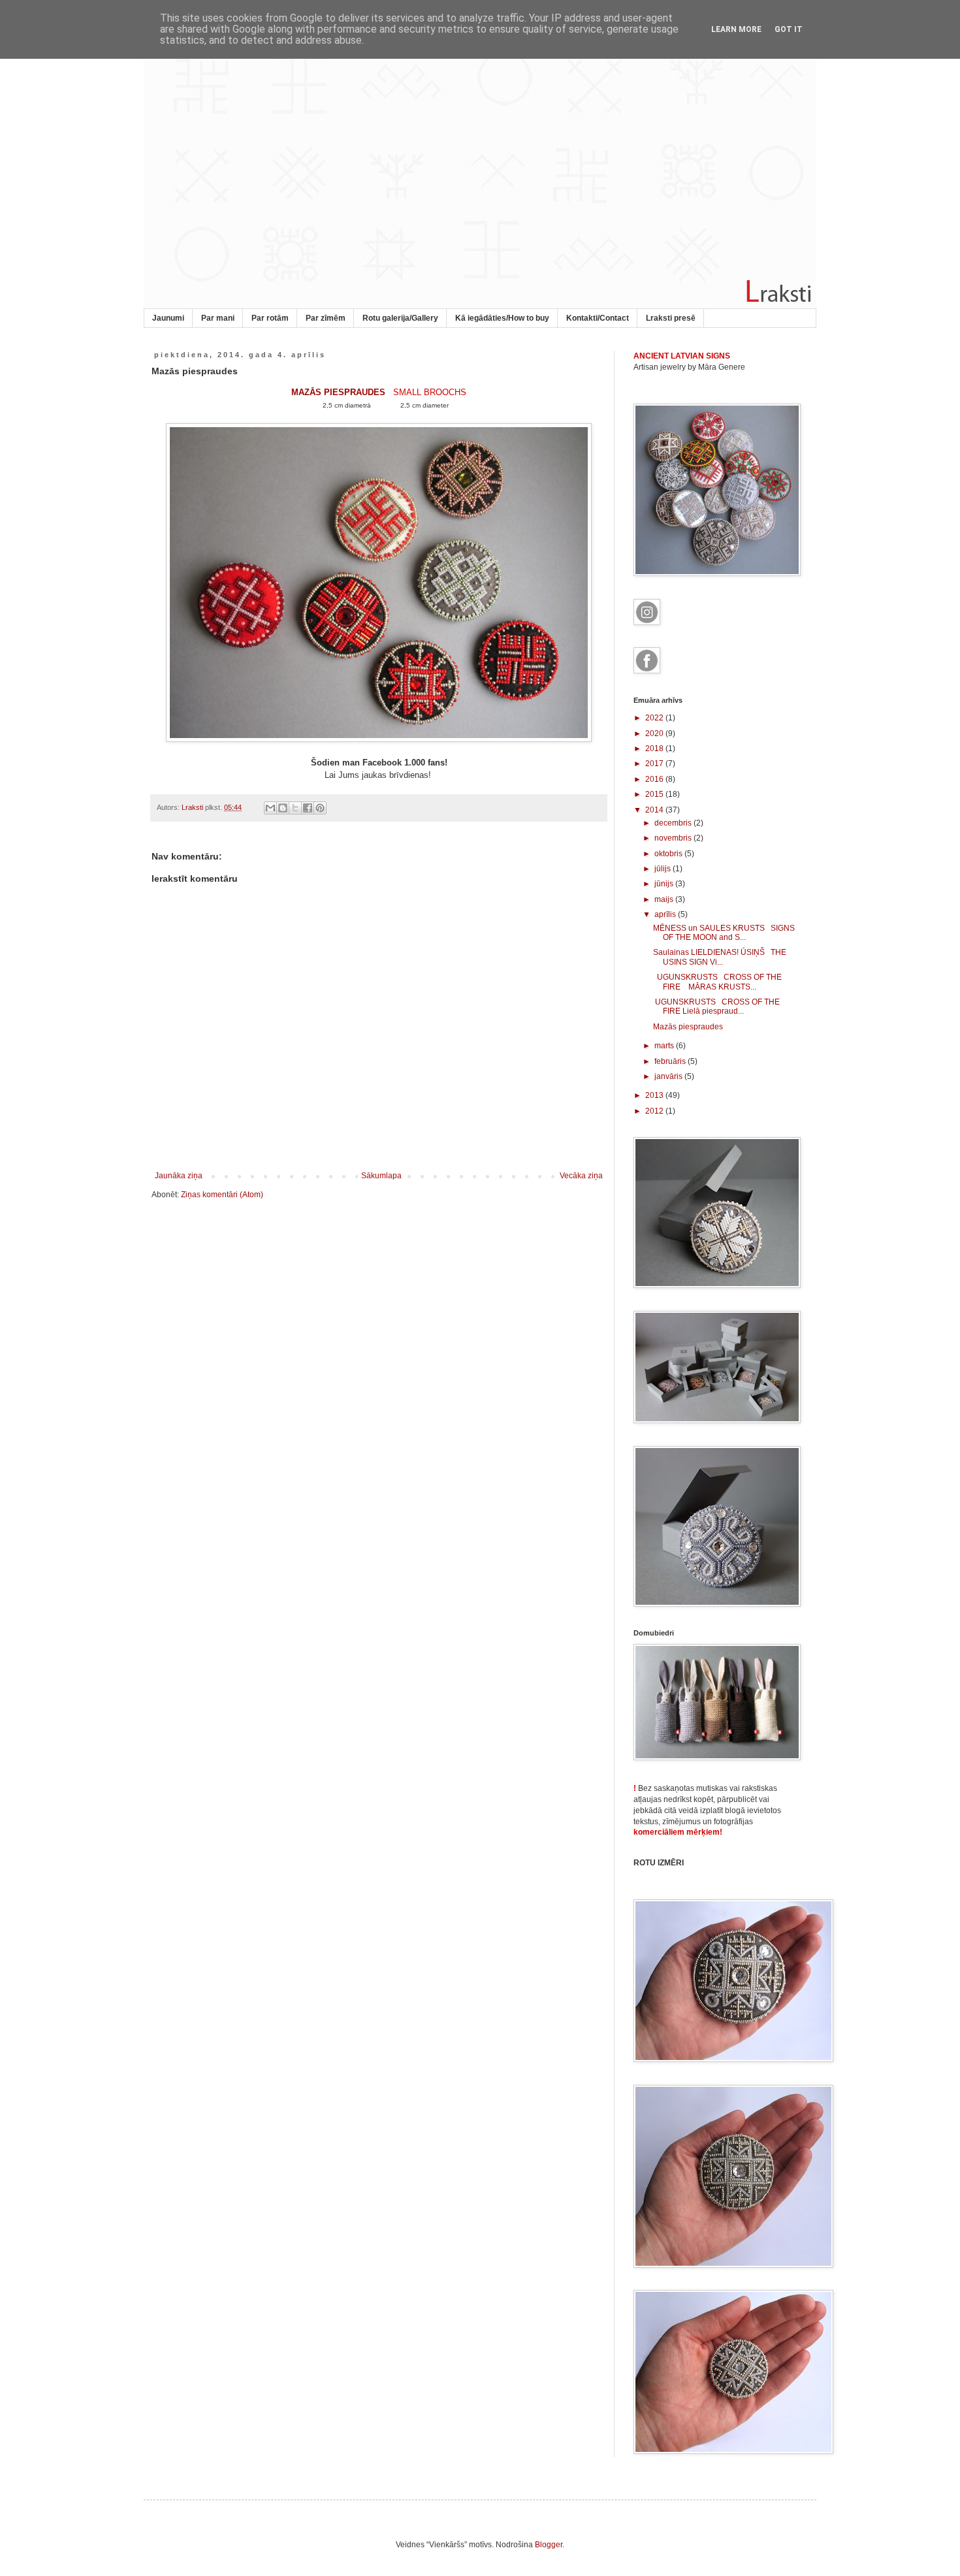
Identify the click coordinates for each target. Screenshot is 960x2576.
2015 (655, 794)
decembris (674, 823)
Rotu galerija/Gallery (400, 318)
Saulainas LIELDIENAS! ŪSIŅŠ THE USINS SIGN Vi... (720, 957)
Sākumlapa (381, 1176)
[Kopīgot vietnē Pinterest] (320, 808)
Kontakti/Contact (598, 318)
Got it (789, 29)
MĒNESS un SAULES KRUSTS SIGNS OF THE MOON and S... (724, 933)
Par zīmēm (326, 318)
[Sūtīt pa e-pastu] (270, 808)
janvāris (669, 1076)
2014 (655, 810)
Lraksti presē (671, 318)
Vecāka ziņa (581, 1176)
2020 (655, 733)
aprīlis (666, 914)
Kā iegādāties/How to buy (502, 318)
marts (665, 1046)
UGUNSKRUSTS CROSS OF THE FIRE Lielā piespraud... (716, 1006)
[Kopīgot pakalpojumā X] (295, 808)
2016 (655, 779)
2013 (655, 1095)
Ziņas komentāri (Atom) (222, 1195)
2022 (655, 718)
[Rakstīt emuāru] (283, 808)
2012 (655, 1111)
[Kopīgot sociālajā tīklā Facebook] (308, 808)
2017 (655, 764)
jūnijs (665, 884)
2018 (655, 749)
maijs (665, 899)
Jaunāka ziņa (179, 1176)
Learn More (736, 29)
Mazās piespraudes (688, 1027)
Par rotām (270, 318)
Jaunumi (168, 318)
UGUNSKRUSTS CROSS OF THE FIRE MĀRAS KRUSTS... (717, 982)
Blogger (549, 2545)
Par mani (218, 318)
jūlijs (664, 869)
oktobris (669, 854)
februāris (671, 1061)
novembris (674, 838)
